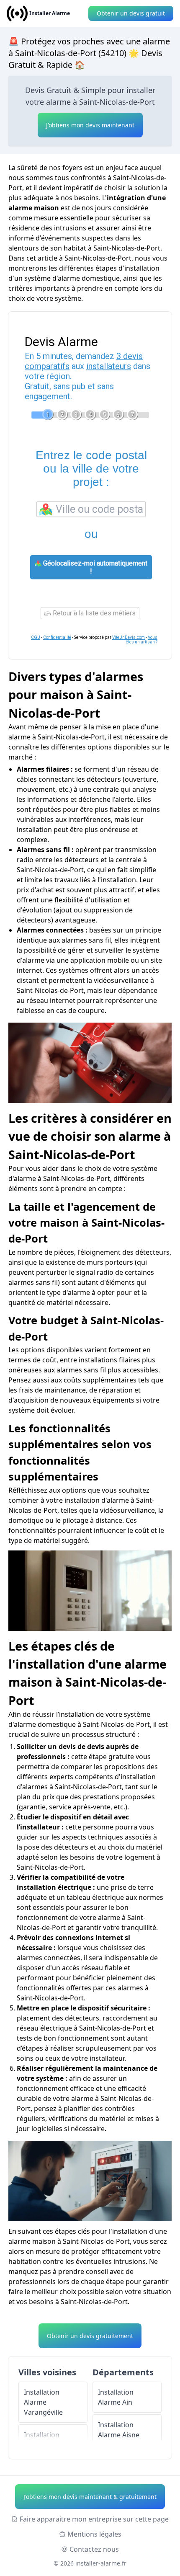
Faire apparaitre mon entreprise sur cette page (94, 2519)
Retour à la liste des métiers (93, 613)
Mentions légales (94, 2534)
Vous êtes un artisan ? (142, 640)
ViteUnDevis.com (129, 637)
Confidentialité (57, 637)
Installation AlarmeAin (116, 2397)
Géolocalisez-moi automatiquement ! (94, 567)
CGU (36, 637)
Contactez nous (94, 2549)
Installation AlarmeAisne (119, 2430)
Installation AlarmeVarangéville (43, 2402)
